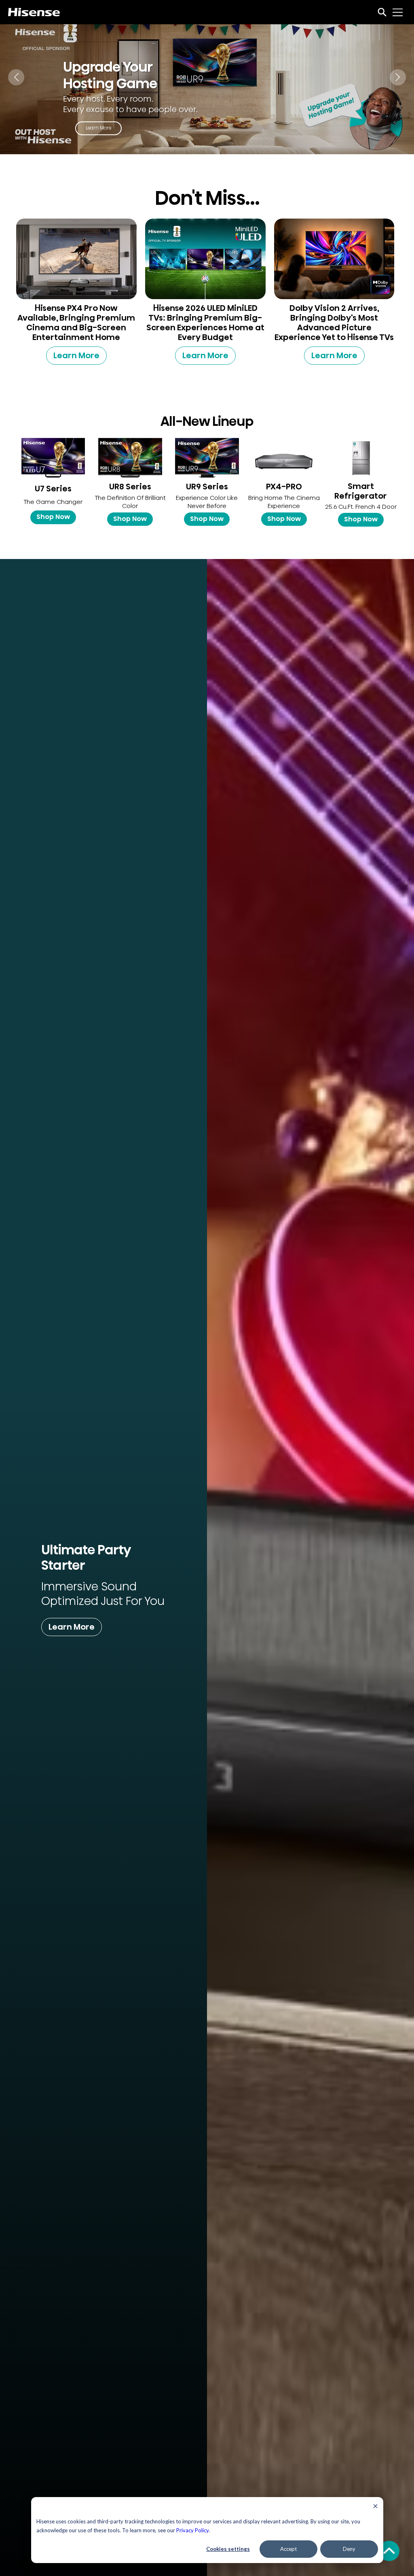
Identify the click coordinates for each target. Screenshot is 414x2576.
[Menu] (398, 12)
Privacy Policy (192, 2530)
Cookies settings (228, 2549)
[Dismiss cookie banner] (375, 2507)
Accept (288, 2549)
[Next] (398, 77)
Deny (349, 2549)
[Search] (382, 12)
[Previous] (16, 77)
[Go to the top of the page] (389, 2551)
